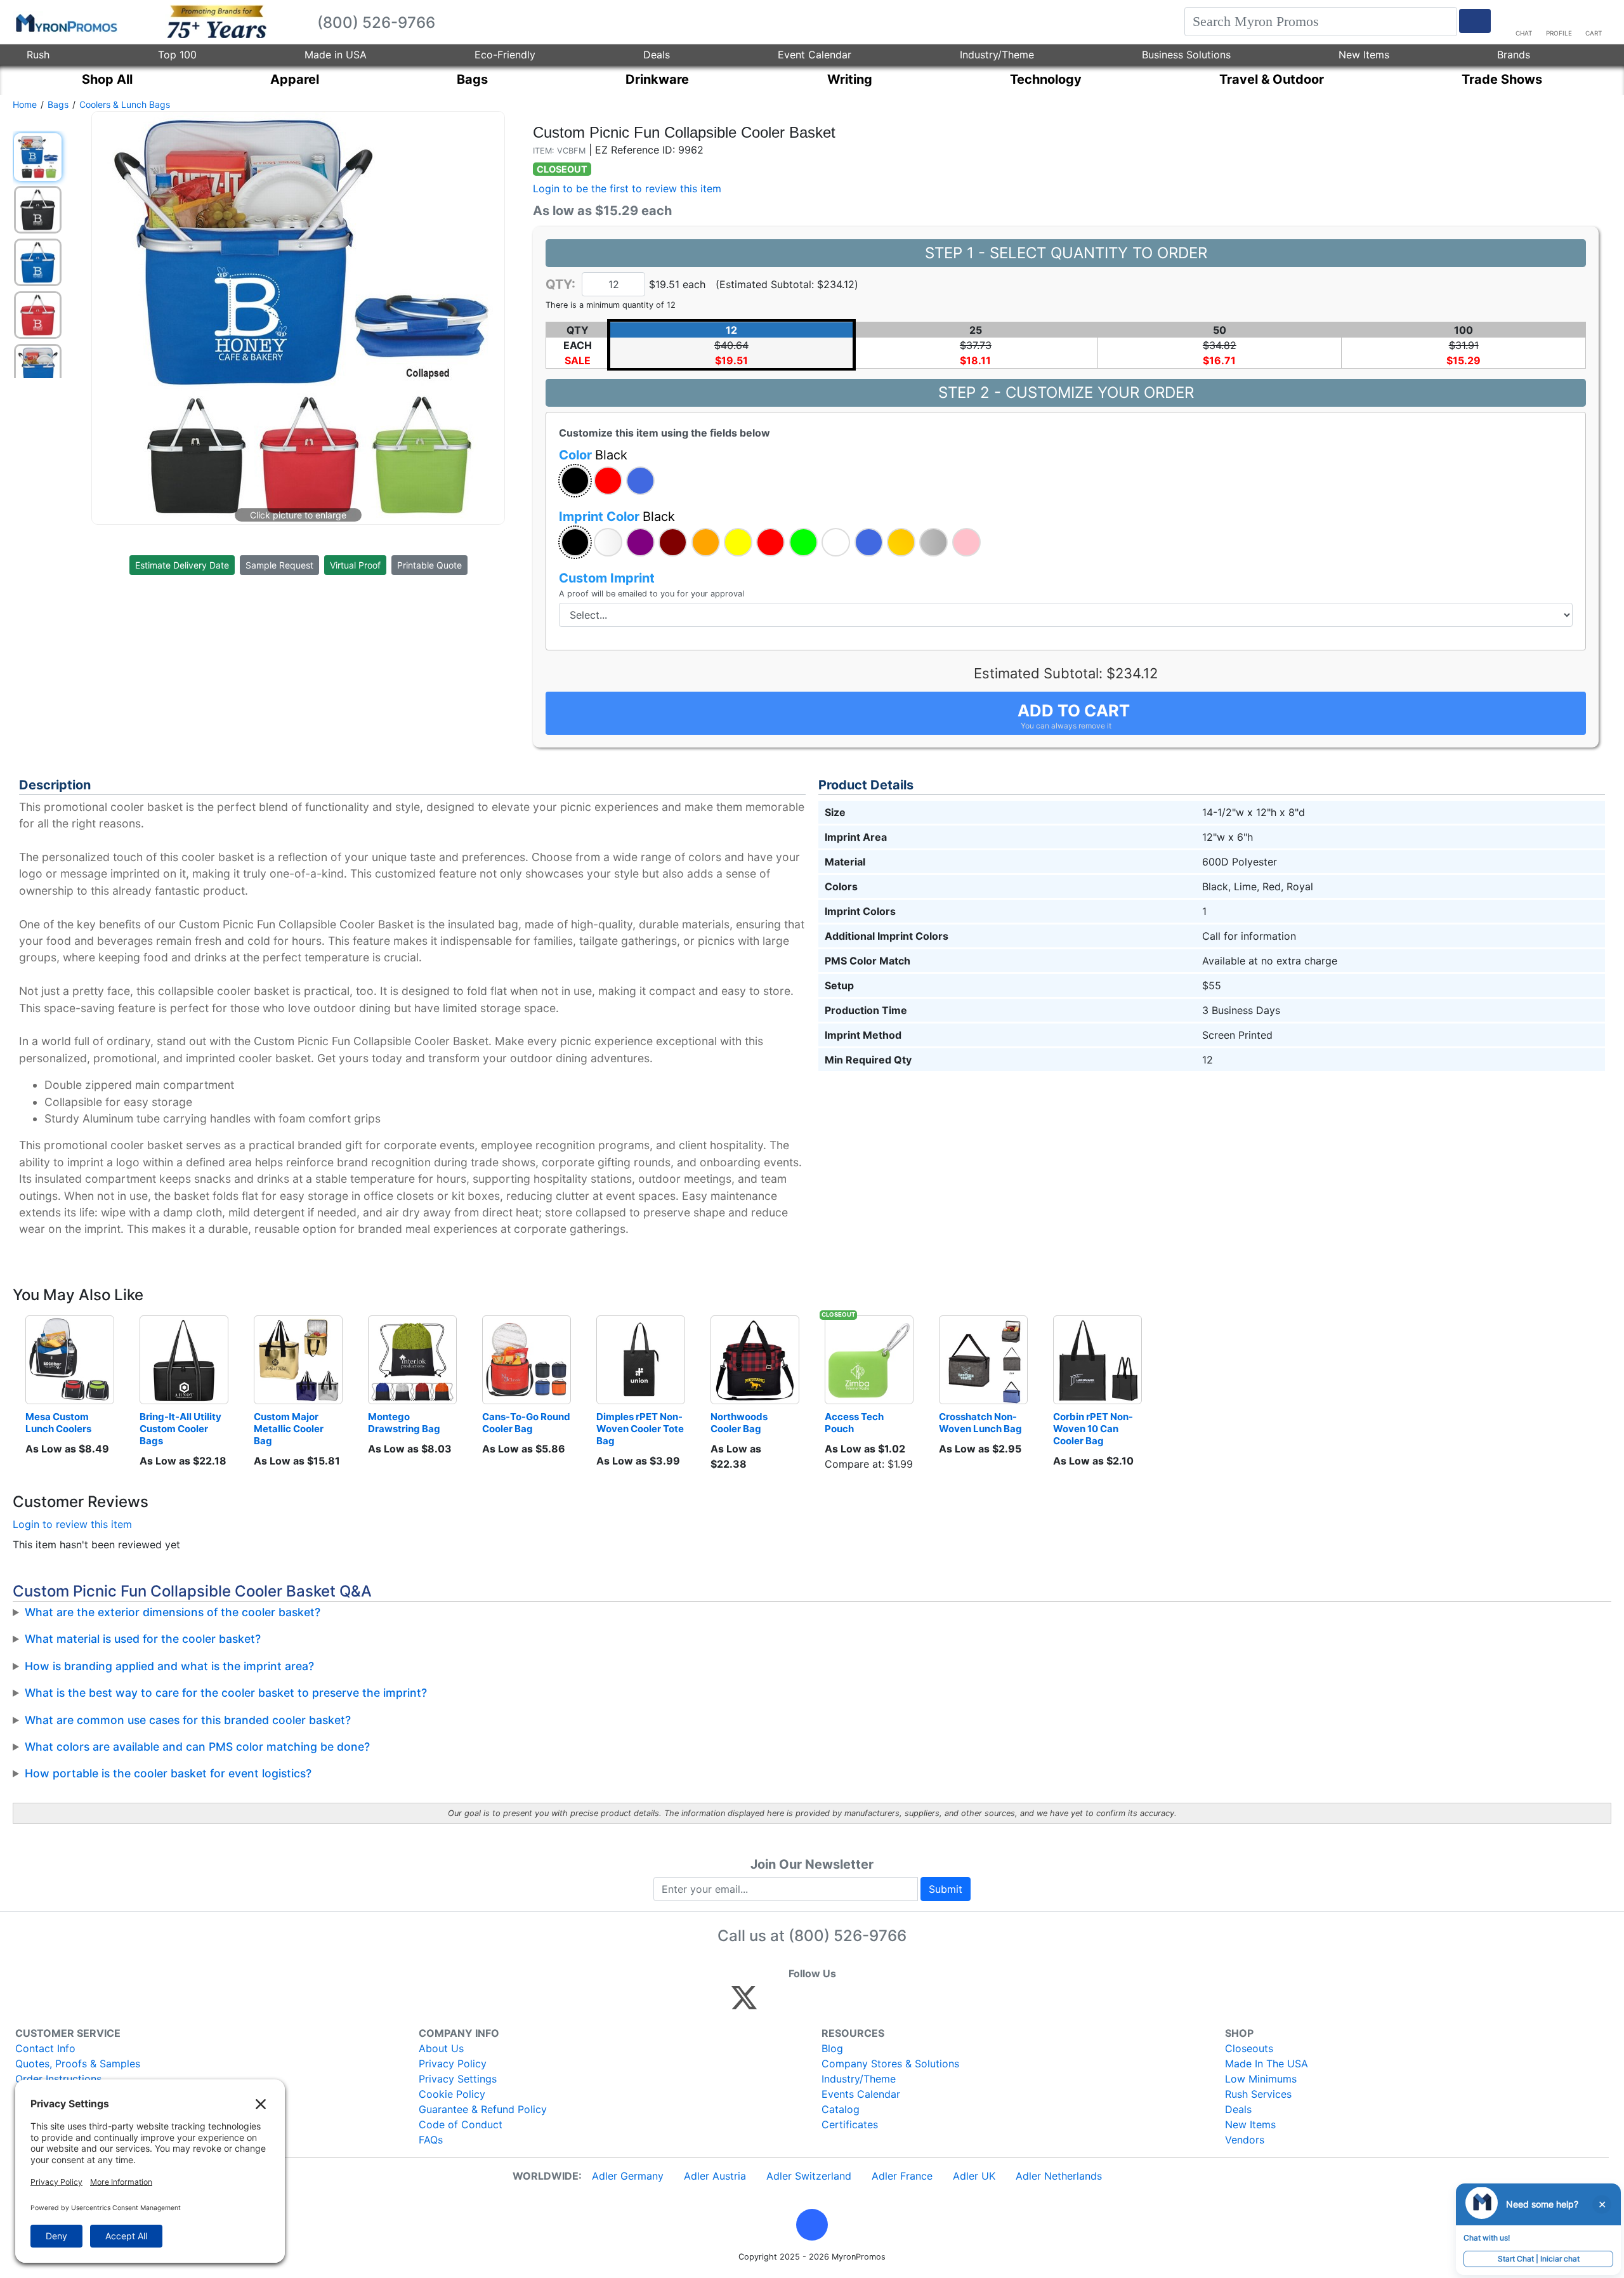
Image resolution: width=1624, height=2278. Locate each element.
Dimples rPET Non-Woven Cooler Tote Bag (641, 1429)
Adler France (902, 2176)
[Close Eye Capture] (1602, 2204)
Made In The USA (1267, 2064)
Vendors (1245, 2140)
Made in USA (336, 55)
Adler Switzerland (809, 2176)
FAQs (431, 2140)
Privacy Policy (453, 2064)
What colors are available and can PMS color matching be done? (197, 1747)
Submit (946, 1889)
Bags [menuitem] (472, 79)
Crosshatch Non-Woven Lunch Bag (980, 1423)
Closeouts (1249, 2048)
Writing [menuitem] (850, 79)
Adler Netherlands (1059, 2176)
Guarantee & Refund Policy (483, 2109)
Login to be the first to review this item (627, 188)
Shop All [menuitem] (107, 79)
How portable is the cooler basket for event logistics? (168, 1773)
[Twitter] (744, 2003)
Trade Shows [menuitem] (1502, 79)
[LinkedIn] (856, 2003)
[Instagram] (829, 2003)
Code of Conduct (461, 2124)
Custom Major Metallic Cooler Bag (290, 1429)
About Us (441, 2048)
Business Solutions (1186, 55)
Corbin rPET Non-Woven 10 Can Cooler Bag (1093, 1429)
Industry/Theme (997, 55)
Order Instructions (58, 2079)
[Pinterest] (802, 2003)
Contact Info (45, 2048)
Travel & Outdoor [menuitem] (1272, 79)
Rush (38, 55)
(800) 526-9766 (848, 1936)
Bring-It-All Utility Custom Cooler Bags (181, 1429)
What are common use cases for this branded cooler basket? (188, 1720)
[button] (575, 481)
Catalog (841, 2109)
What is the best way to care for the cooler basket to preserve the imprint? (226, 1693)
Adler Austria (715, 2176)
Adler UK (974, 2176)
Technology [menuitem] (1046, 79)
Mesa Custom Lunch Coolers (58, 1423)
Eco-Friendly (505, 55)
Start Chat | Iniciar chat (1539, 2259)
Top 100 (177, 55)
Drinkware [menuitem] (657, 79)
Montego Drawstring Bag (404, 1423)
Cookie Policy (452, 2094)
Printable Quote (429, 565)
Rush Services (1258, 2094)
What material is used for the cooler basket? (143, 1639)
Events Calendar (861, 2094)
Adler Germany (628, 2176)
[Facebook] (774, 2003)
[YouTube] (883, 2003)
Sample (279, 565)
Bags (58, 104)
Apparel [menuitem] (295, 79)
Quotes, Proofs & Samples (78, 2064)
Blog (832, 2048)
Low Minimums (1261, 2079)
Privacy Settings (458, 2079)
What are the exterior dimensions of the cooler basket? (173, 1612)
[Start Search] (1475, 21)
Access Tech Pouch (855, 1423)
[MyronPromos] (65, 22)
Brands (1514, 55)
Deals (657, 55)
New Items (1364, 55)
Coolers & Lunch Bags (125, 104)
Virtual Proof (355, 565)
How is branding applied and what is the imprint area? (169, 1666)
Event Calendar (815, 55)
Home (25, 104)
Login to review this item (72, 1524)
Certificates (850, 2124)
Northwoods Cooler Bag (740, 1423)
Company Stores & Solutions (890, 2064)
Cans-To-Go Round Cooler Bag (527, 1423)
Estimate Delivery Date (182, 565)
